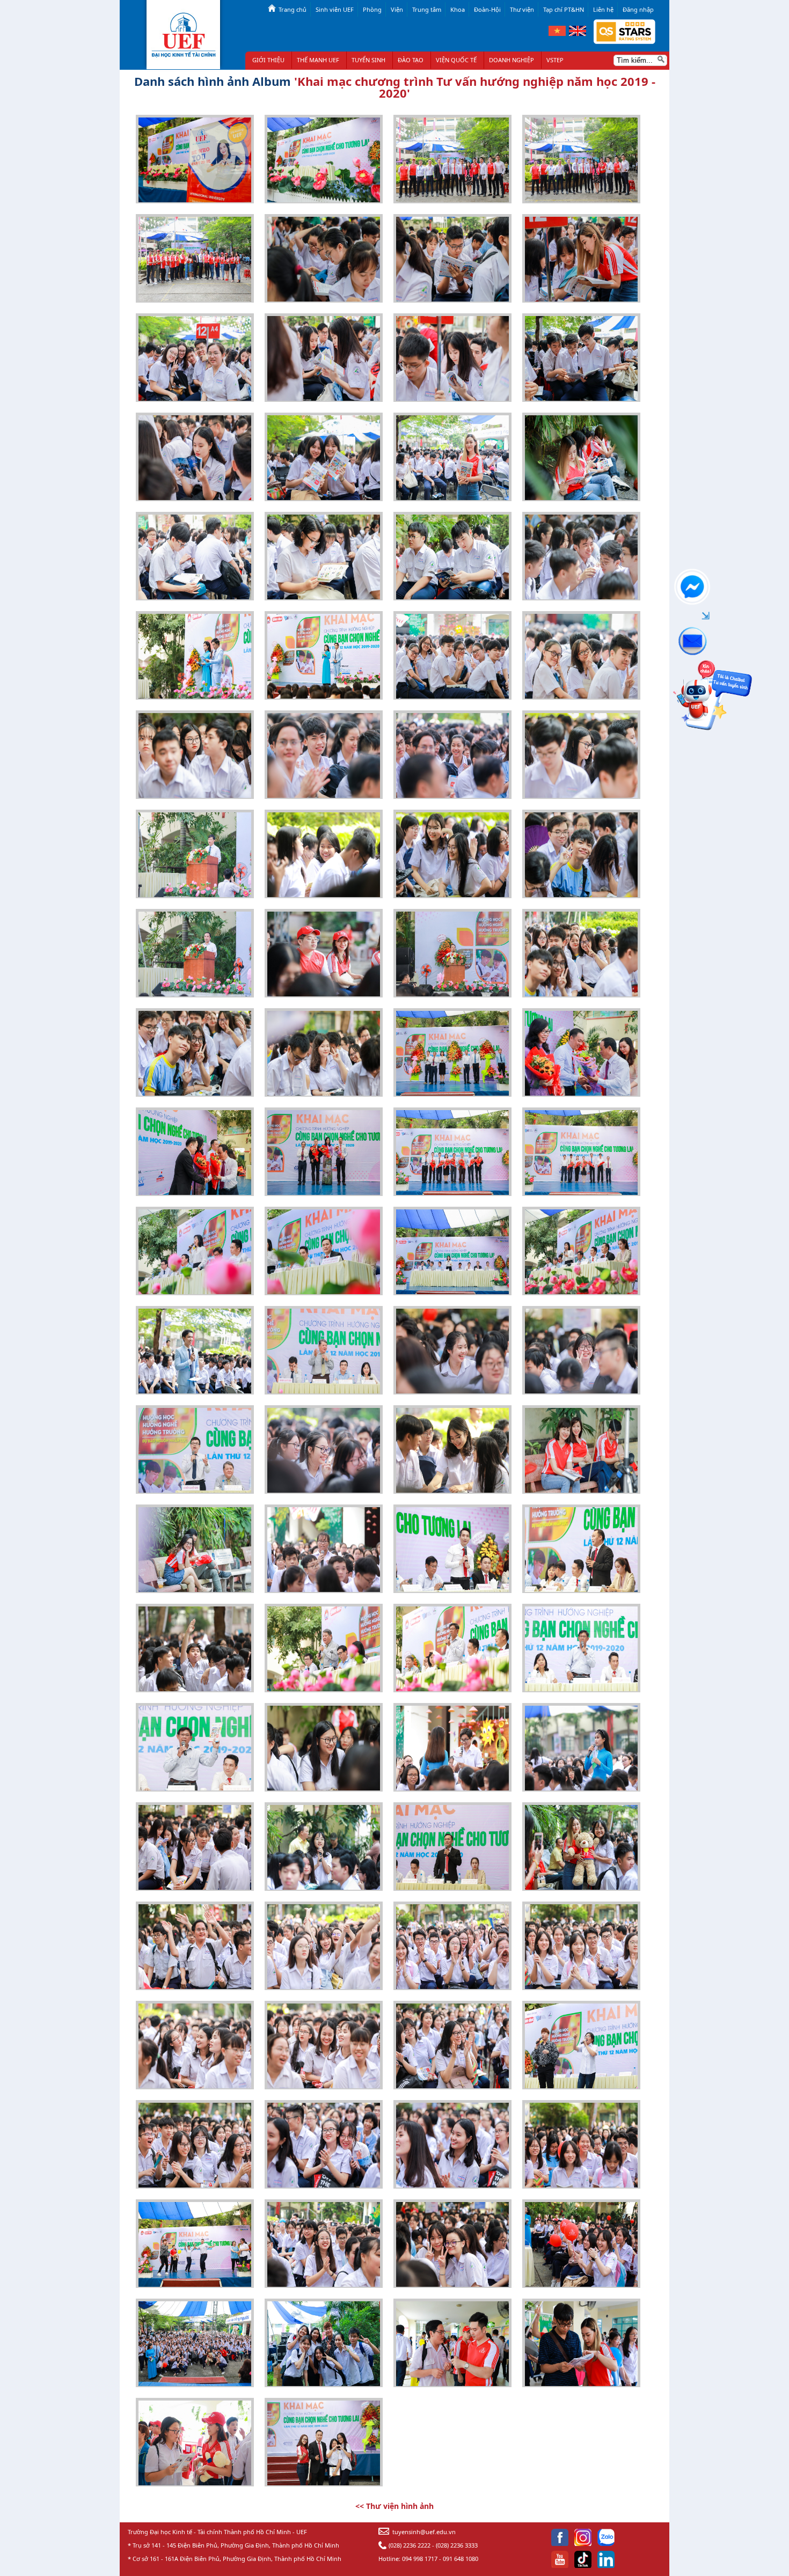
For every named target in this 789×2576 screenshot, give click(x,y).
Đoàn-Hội (487, 9)
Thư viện (522, 9)
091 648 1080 (461, 2559)
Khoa (458, 9)
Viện (397, 9)
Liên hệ (603, 9)
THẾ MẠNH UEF (318, 60)
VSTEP (555, 60)
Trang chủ (293, 9)
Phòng (372, 9)
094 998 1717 (420, 2559)
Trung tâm (427, 9)
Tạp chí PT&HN (564, 9)
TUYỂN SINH (368, 60)
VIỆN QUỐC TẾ (456, 60)
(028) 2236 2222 (410, 2545)
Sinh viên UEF (335, 9)
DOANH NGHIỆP (512, 60)
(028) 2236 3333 (457, 2545)
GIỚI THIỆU (268, 60)
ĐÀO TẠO (411, 60)
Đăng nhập (638, 9)
